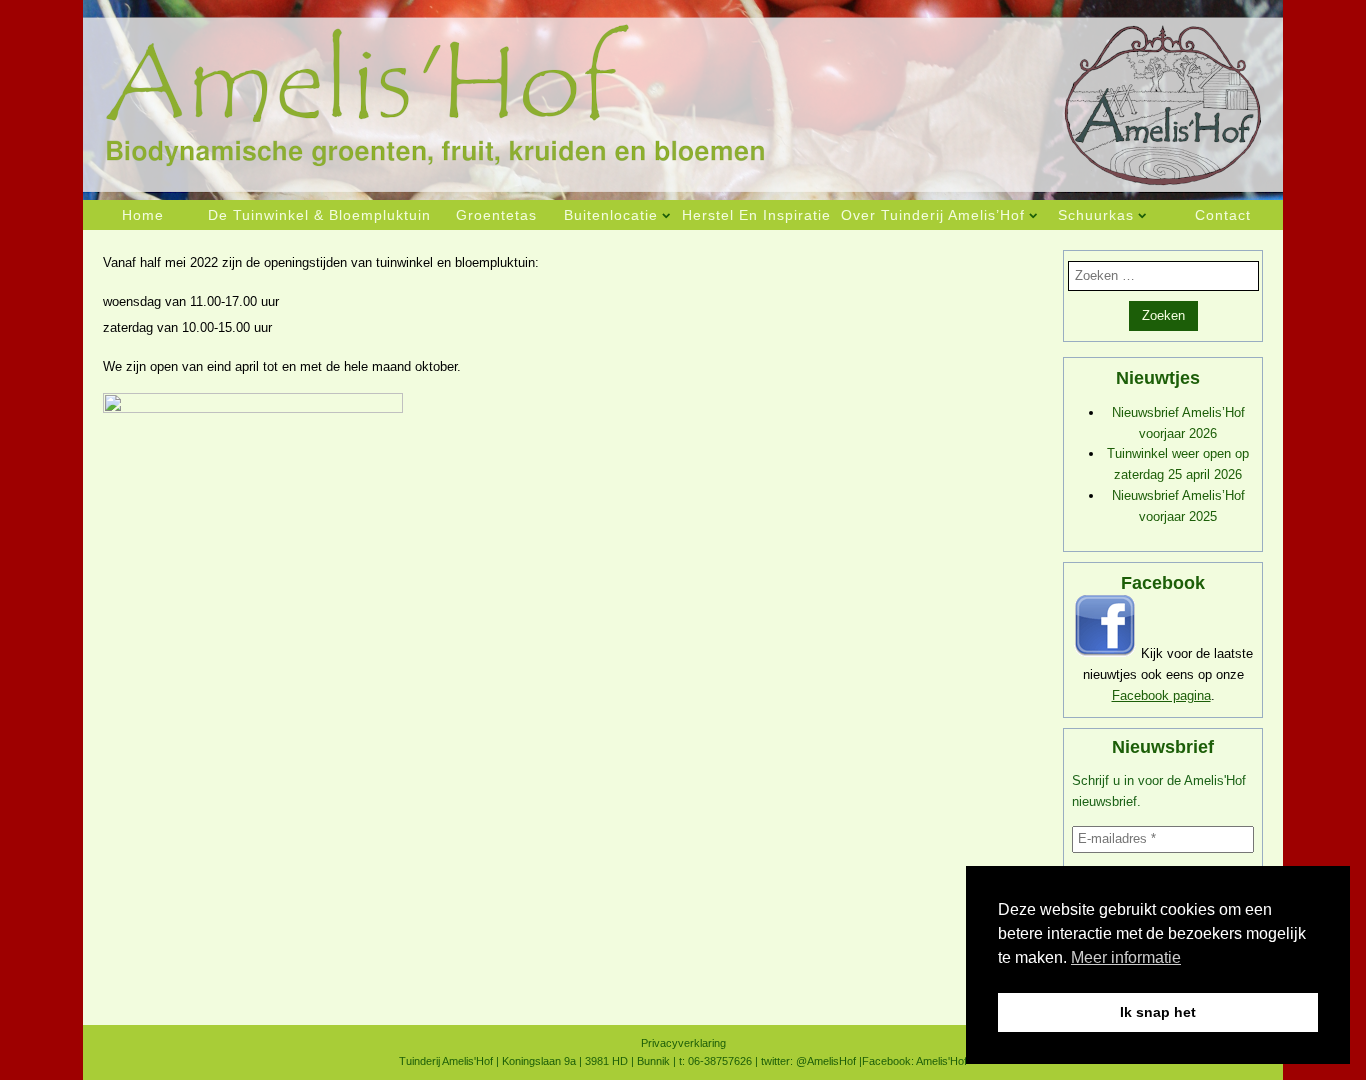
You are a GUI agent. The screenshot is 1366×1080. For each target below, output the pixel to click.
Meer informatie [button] (1126, 957)
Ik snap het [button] (1158, 1012)
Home (143, 215)
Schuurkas (1096, 215)
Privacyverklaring (683, 1043)
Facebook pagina (1161, 695)
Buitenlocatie (611, 215)
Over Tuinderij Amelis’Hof (933, 215)
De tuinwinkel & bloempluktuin (319, 215)
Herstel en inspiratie (756, 215)
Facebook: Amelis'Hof (914, 1061)
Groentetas (496, 215)
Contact (1223, 215)
